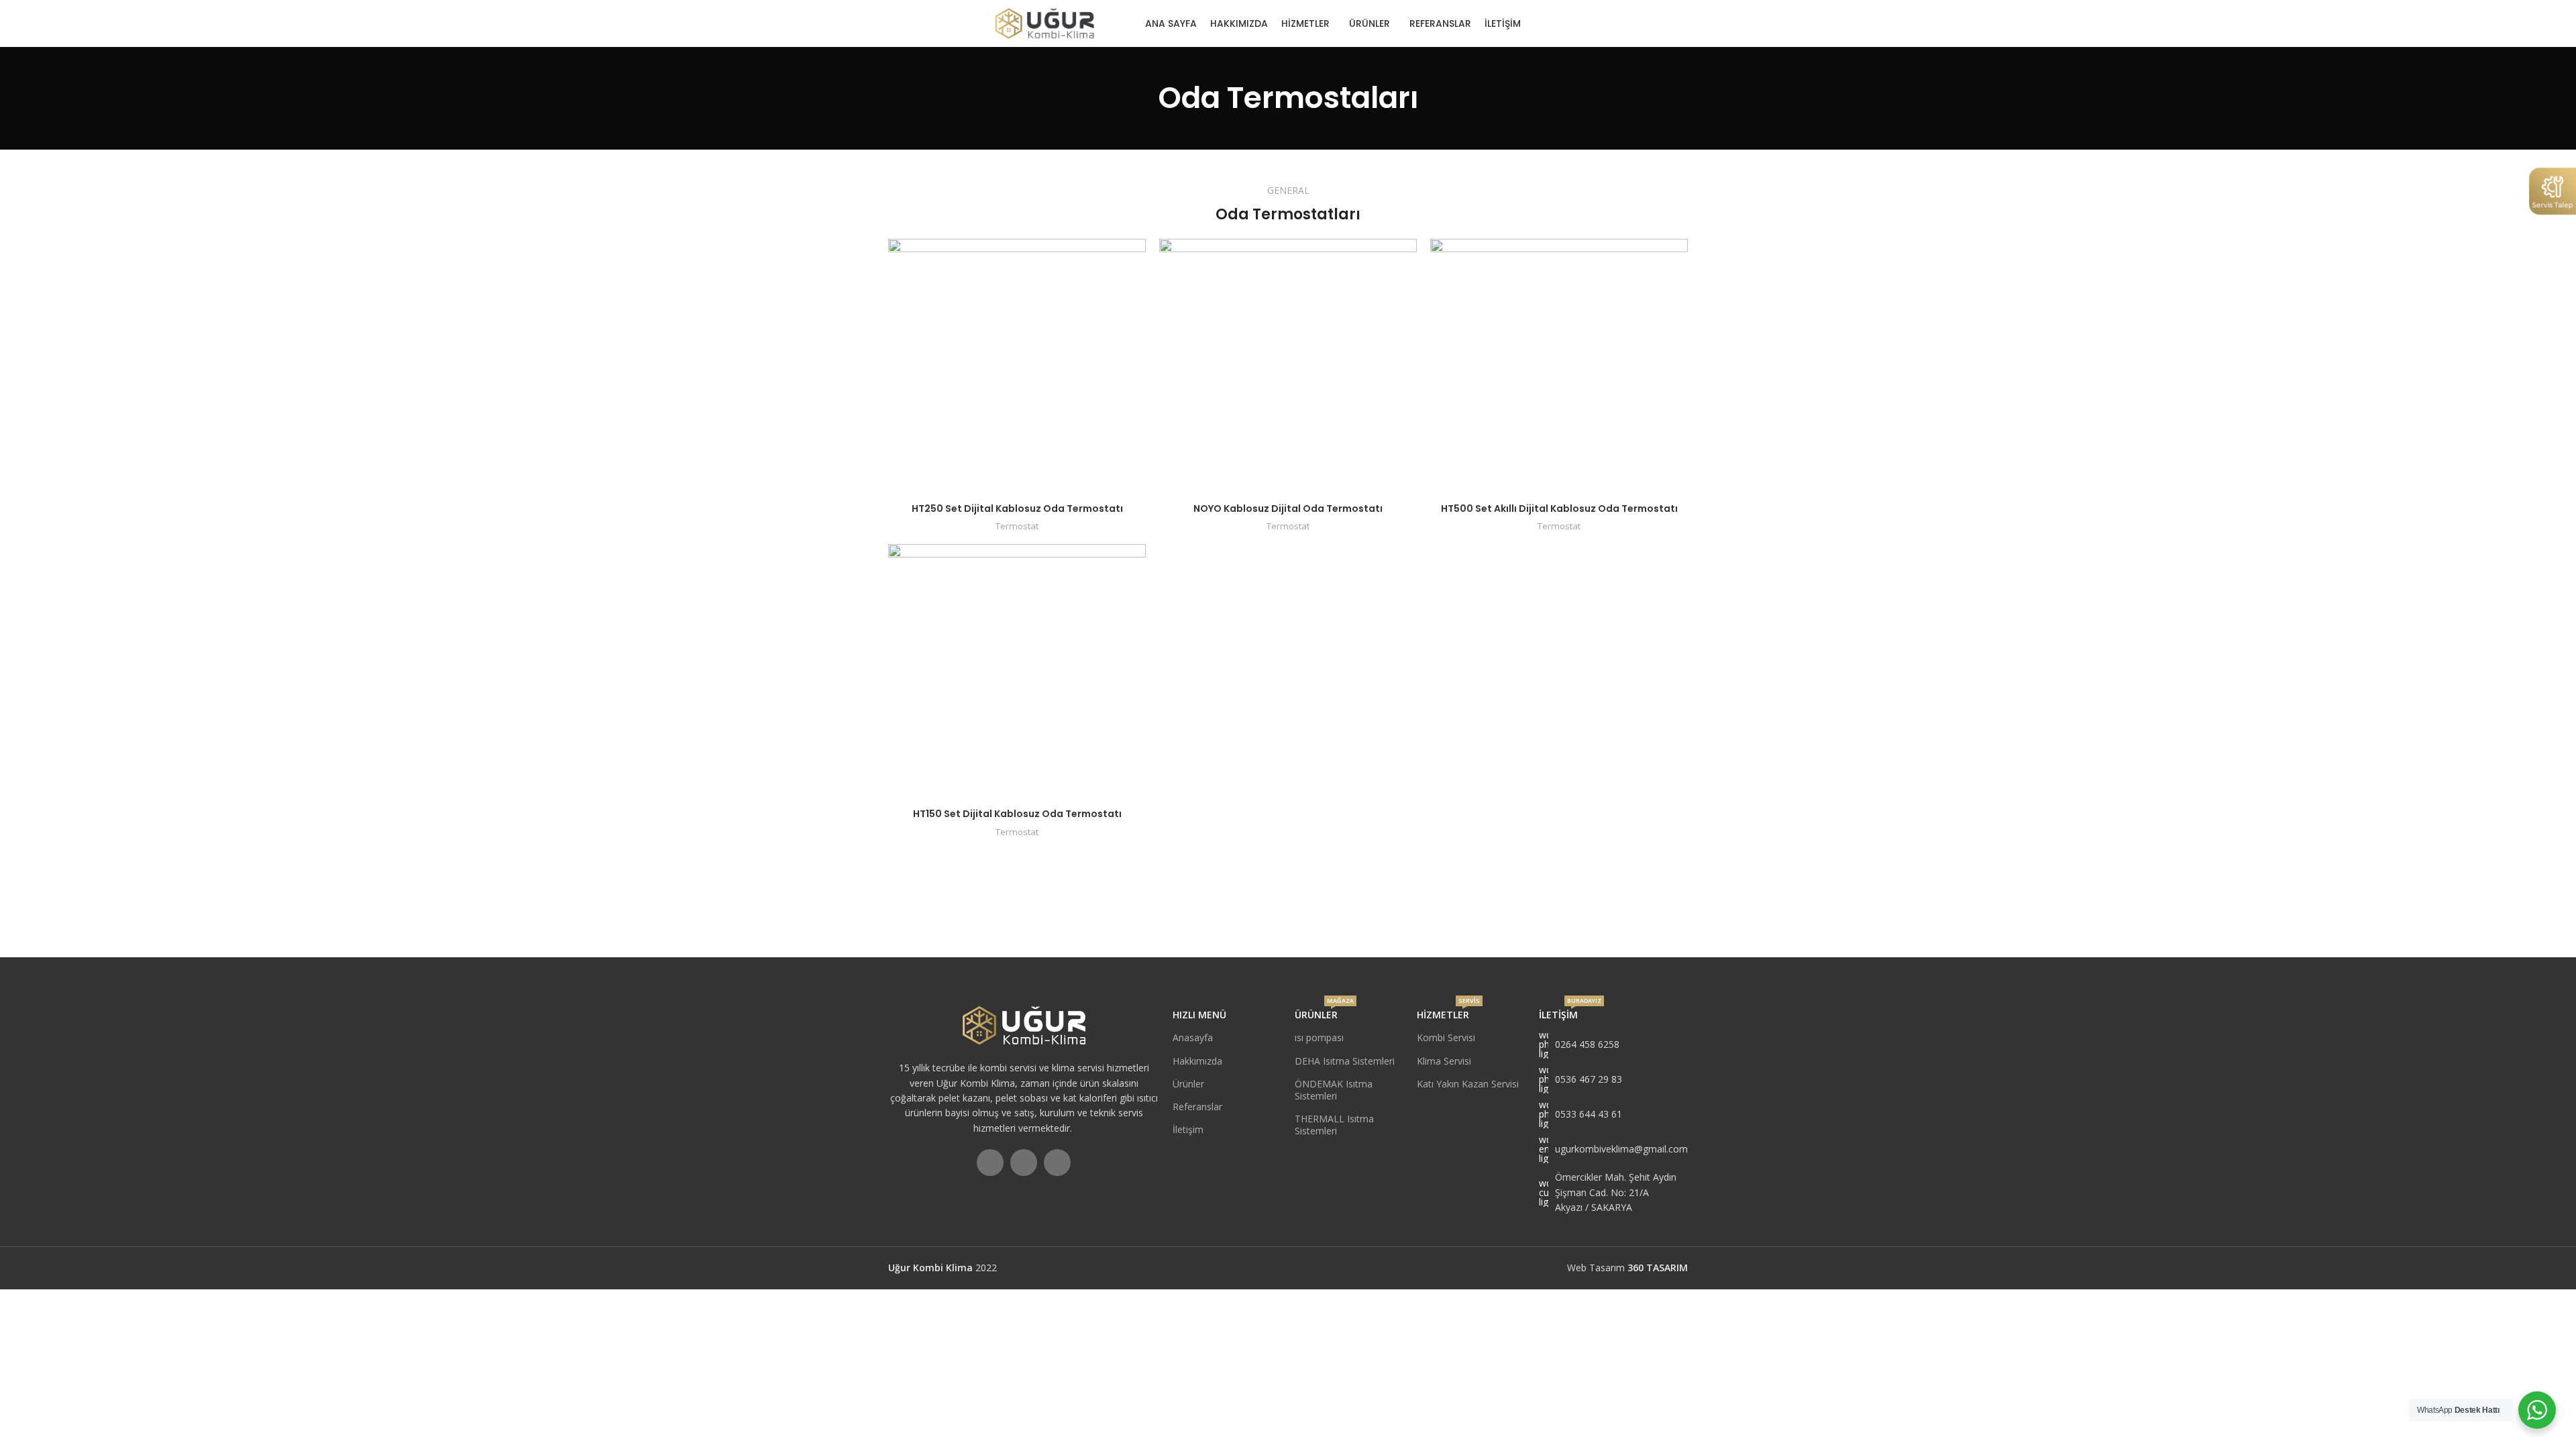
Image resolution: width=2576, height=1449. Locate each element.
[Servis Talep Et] (2553, 190)
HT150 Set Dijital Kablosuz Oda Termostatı (1017, 814)
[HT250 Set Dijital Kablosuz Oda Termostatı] (1017, 368)
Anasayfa (1193, 1037)
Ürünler (1188, 1084)
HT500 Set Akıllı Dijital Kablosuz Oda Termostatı (1559, 508)
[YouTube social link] (1577, 23)
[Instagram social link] (1559, 23)
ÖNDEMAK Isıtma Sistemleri (1334, 1090)
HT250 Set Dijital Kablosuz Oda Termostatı (1017, 508)
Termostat (1017, 526)
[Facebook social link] (1543, 23)
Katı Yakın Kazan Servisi (1468, 1084)
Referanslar (1197, 1107)
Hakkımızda (1197, 1061)
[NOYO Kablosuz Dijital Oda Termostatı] (1288, 368)
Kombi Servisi (1446, 1037)
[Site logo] (1044, 22)
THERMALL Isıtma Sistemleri (1334, 1125)
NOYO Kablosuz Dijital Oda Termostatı (1288, 508)
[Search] (1682, 23)
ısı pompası (1319, 1037)
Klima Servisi (1444, 1061)
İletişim (1188, 1129)
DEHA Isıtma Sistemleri (1345, 1061)
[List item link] (1613, 1044)
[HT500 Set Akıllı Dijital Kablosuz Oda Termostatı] (1559, 368)
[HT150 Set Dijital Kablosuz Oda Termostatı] (1017, 673)
